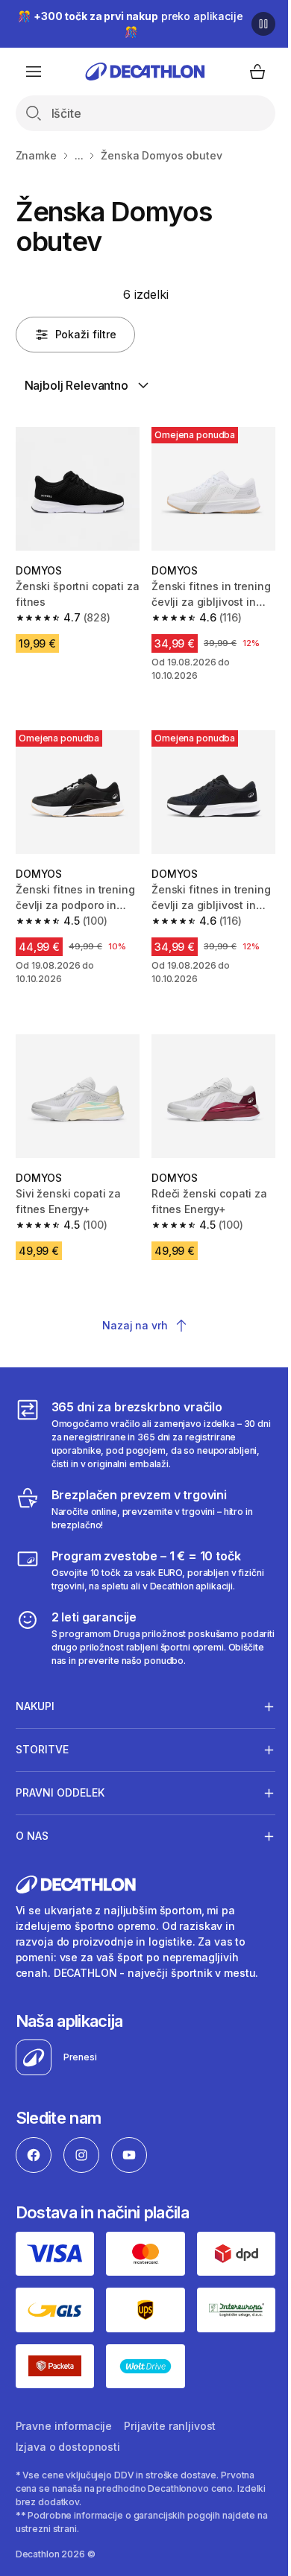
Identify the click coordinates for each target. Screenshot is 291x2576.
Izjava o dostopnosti (68, 2424)
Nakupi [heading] (35, 1690)
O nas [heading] (32, 1819)
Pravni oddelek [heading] (60, 1776)
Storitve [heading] (42, 1733)
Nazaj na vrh (135, 1325)
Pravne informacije (64, 2403)
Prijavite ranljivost (170, 2403)
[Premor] (263, 24)
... (79, 155)
